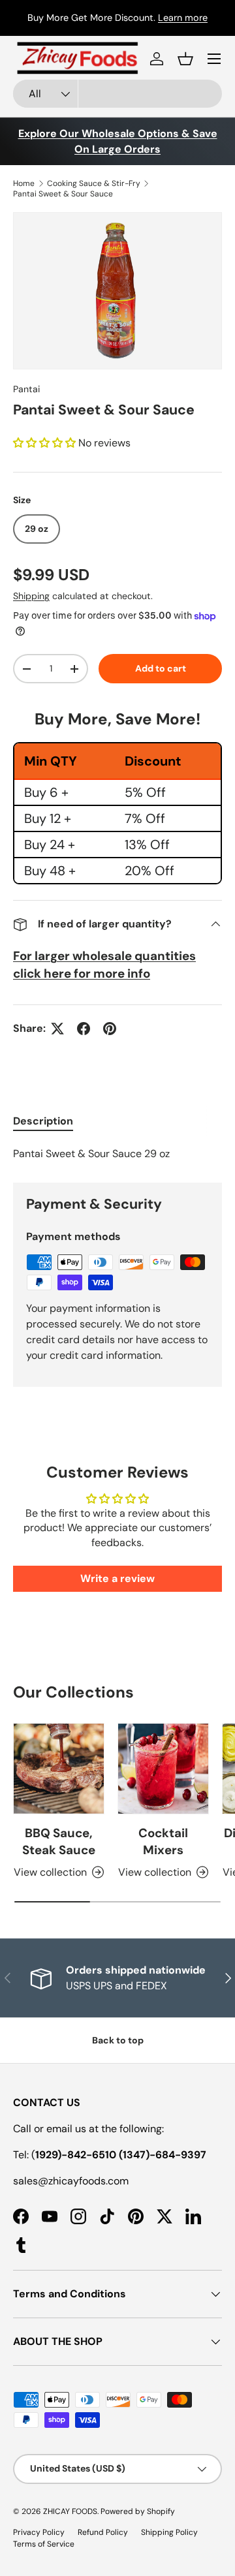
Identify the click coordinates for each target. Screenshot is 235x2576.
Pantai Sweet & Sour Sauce (63, 194)
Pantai (26, 389)
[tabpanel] (117, 1154)
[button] (185, 59)
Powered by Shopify (138, 2511)
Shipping (31, 596)
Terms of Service (44, 2544)
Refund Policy (103, 2532)
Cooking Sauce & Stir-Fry (94, 183)
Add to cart (161, 668)
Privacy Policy (39, 2532)
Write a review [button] (117, 1578)
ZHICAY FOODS (70, 2511)
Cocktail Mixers (163, 1841)
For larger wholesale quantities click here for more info (104, 964)
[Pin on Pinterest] (110, 1029)
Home (24, 183)
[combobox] (117, 94)
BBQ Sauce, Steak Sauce (59, 1841)
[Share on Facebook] (84, 1029)
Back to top (118, 2040)
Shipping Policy (169, 2532)
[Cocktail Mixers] (163, 1769)
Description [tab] (43, 1121)
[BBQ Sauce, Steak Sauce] (59, 1769)
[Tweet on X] (57, 1029)
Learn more (183, 18)
